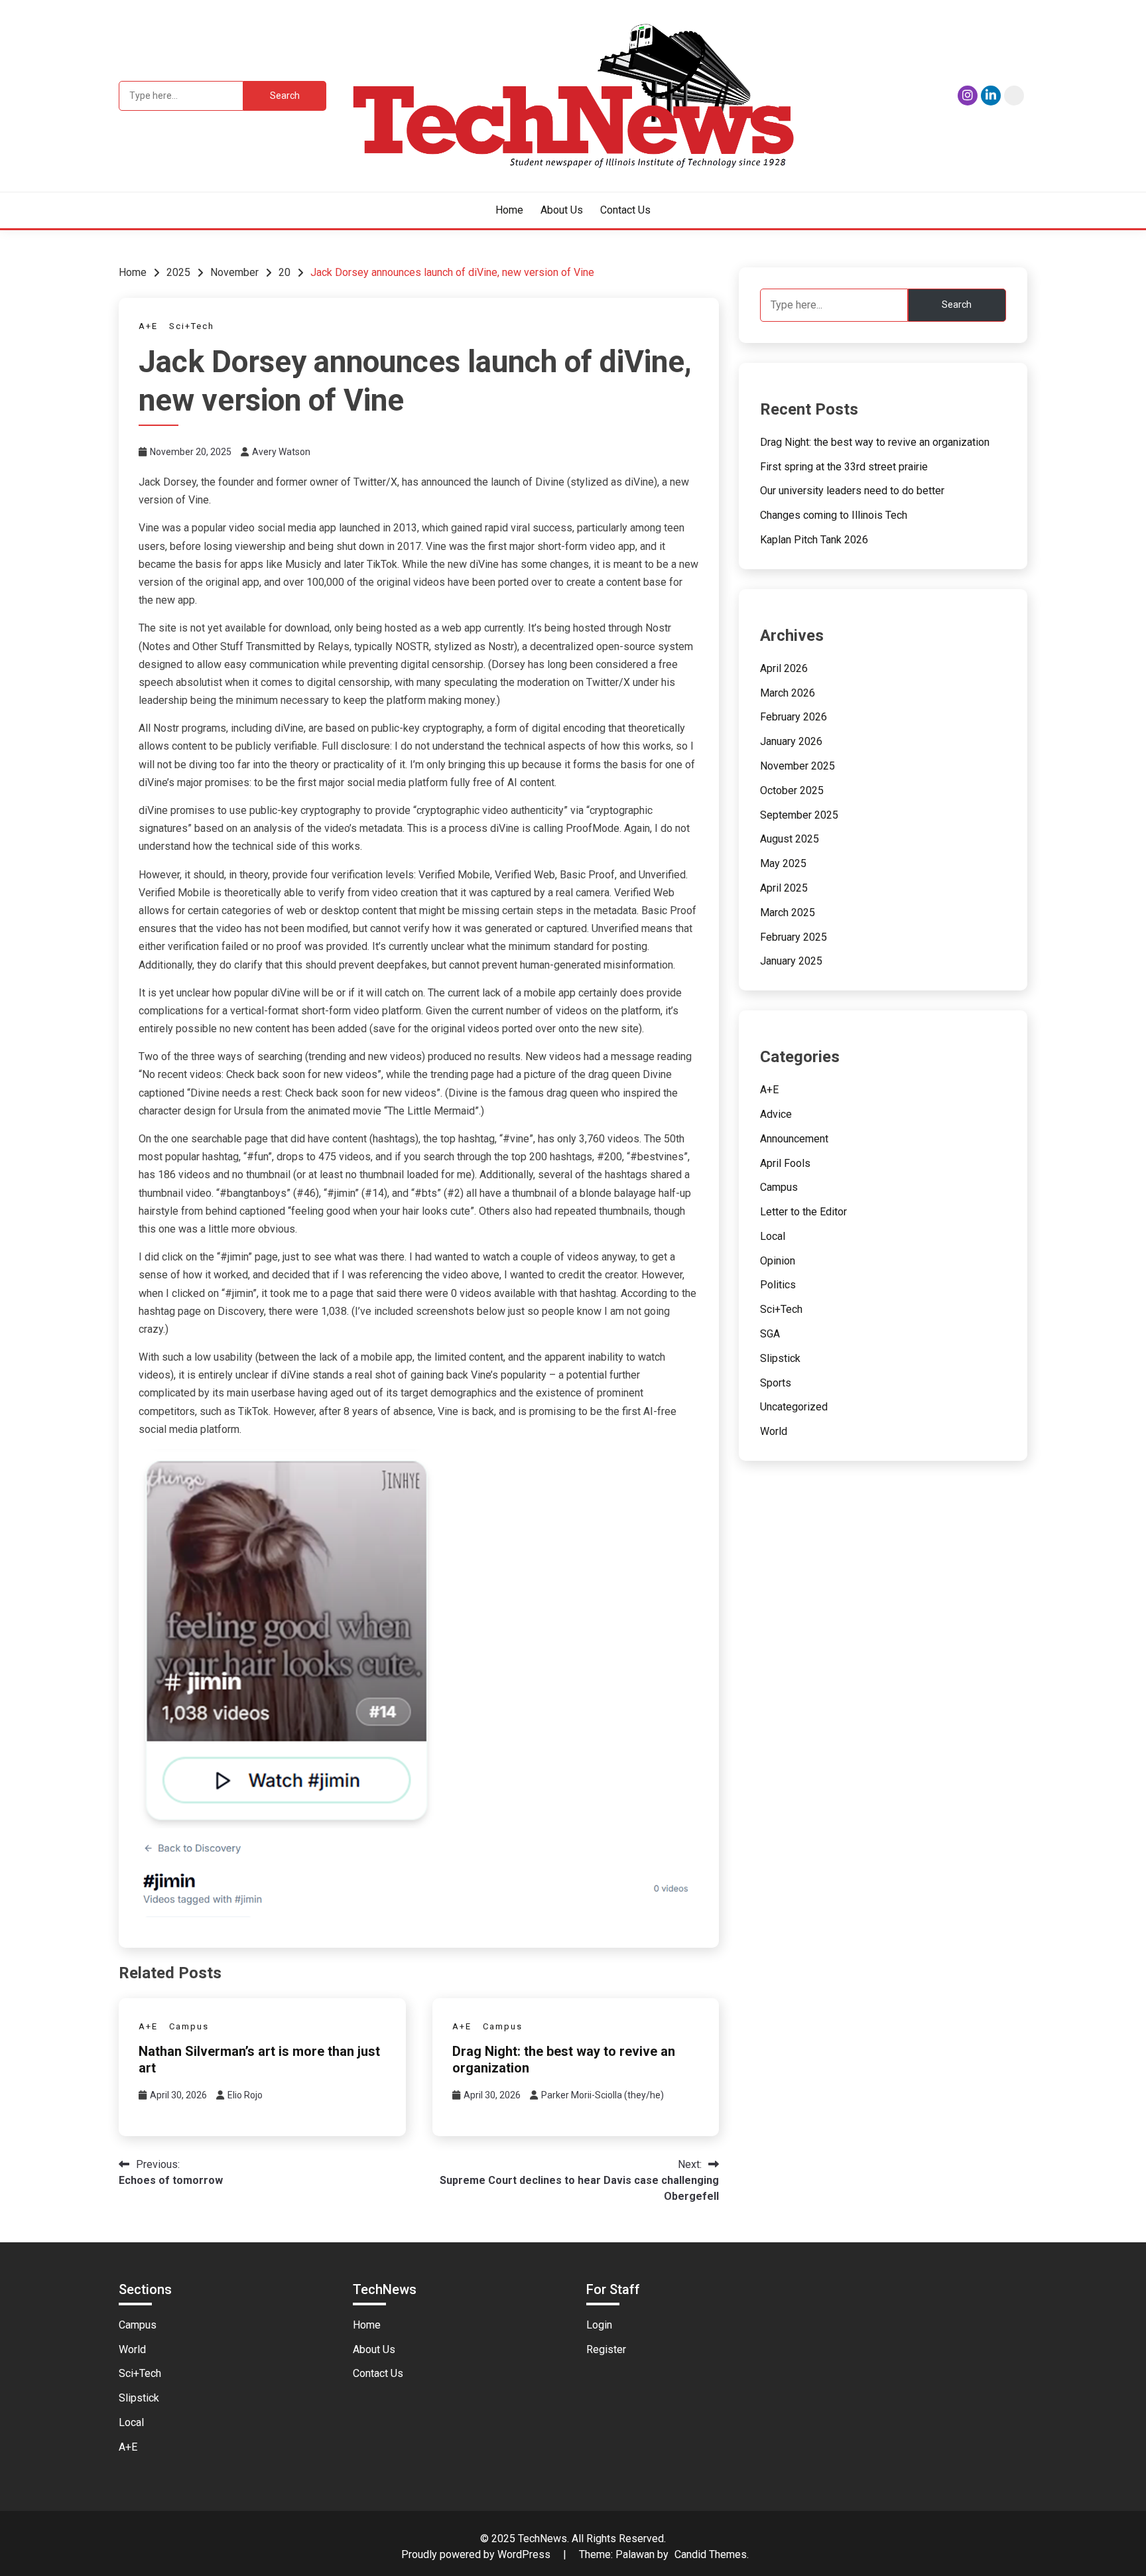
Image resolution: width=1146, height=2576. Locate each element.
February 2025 (794, 937)
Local (773, 1236)
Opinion (778, 1261)
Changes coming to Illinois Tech (834, 515)
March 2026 (788, 693)
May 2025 (783, 863)
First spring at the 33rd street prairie (844, 467)
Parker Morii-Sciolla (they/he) (603, 2095)
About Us (562, 210)
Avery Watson (281, 452)
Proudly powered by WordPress (477, 2554)
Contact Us (625, 210)
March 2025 (788, 913)
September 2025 (799, 815)
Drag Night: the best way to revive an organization (875, 442)
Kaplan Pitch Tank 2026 (814, 540)
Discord (1014, 96)
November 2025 (797, 766)
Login (599, 2325)
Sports (776, 1383)
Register (606, 2349)
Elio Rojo (245, 2095)
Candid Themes (711, 2554)
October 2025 (792, 790)
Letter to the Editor (803, 1212)
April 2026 (784, 668)
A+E (148, 326)
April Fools (785, 1163)
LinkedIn (991, 96)
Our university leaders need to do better (852, 491)
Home (509, 210)
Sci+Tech (192, 326)
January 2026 (791, 741)
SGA (770, 1334)
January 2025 (791, 961)
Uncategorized (794, 1407)
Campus (189, 2026)
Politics (778, 1285)
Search (957, 305)
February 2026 (794, 717)
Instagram (968, 96)
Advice (776, 1114)
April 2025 (784, 888)
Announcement (794, 1139)
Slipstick (780, 1358)
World (774, 1431)
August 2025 (790, 839)
